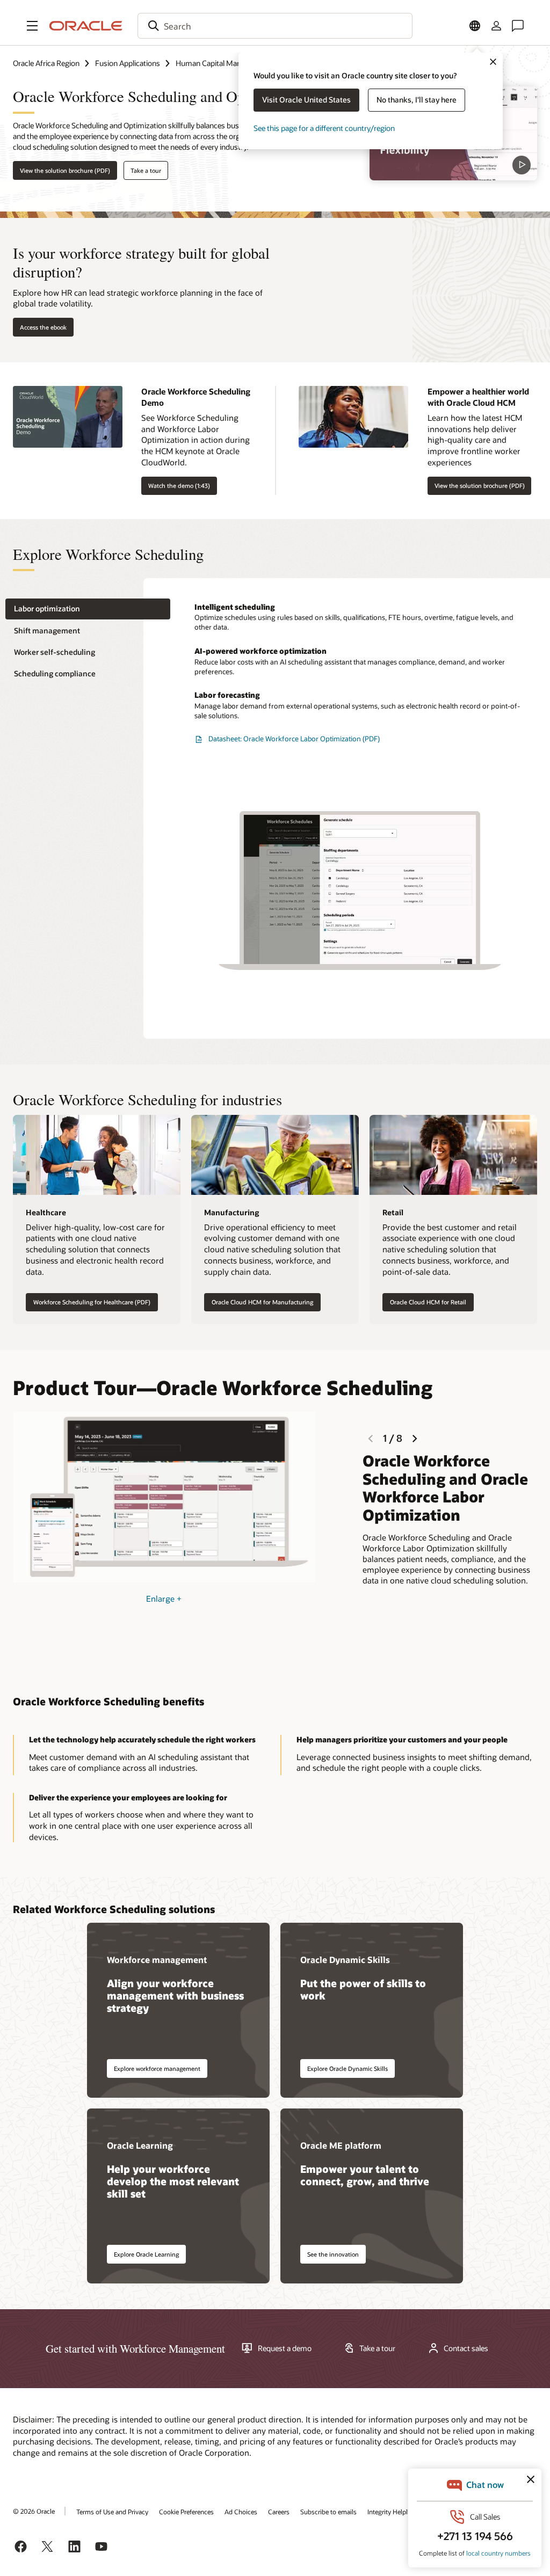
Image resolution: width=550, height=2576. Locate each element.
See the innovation (333, 2254)
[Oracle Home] (86, 26)
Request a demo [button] (285, 2348)
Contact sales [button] (466, 2348)
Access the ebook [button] (43, 327)
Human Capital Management (223, 63)
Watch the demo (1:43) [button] (179, 486)
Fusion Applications (128, 63)
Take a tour (146, 170)
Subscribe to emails (328, 2512)
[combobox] (275, 26)
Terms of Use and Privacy (112, 2512)
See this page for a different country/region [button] (324, 128)
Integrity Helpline (392, 2512)
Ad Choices (241, 2512)
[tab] (88, 609)
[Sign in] (496, 26)
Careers (279, 2512)
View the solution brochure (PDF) (65, 170)
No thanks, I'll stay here (417, 100)
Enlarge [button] (164, 1599)
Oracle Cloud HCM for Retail (428, 1302)
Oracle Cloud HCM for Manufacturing (262, 1302)
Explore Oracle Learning (146, 2254)
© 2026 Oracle (34, 2511)
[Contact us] (518, 26)
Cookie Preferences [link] (186, 2512)
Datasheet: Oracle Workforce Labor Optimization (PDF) (294, 739)
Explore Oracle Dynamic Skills (348, 2068)
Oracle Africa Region (46, 63)
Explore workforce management (157, 2068)
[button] (32, 26)
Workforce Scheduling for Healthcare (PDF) (92, 1302)
